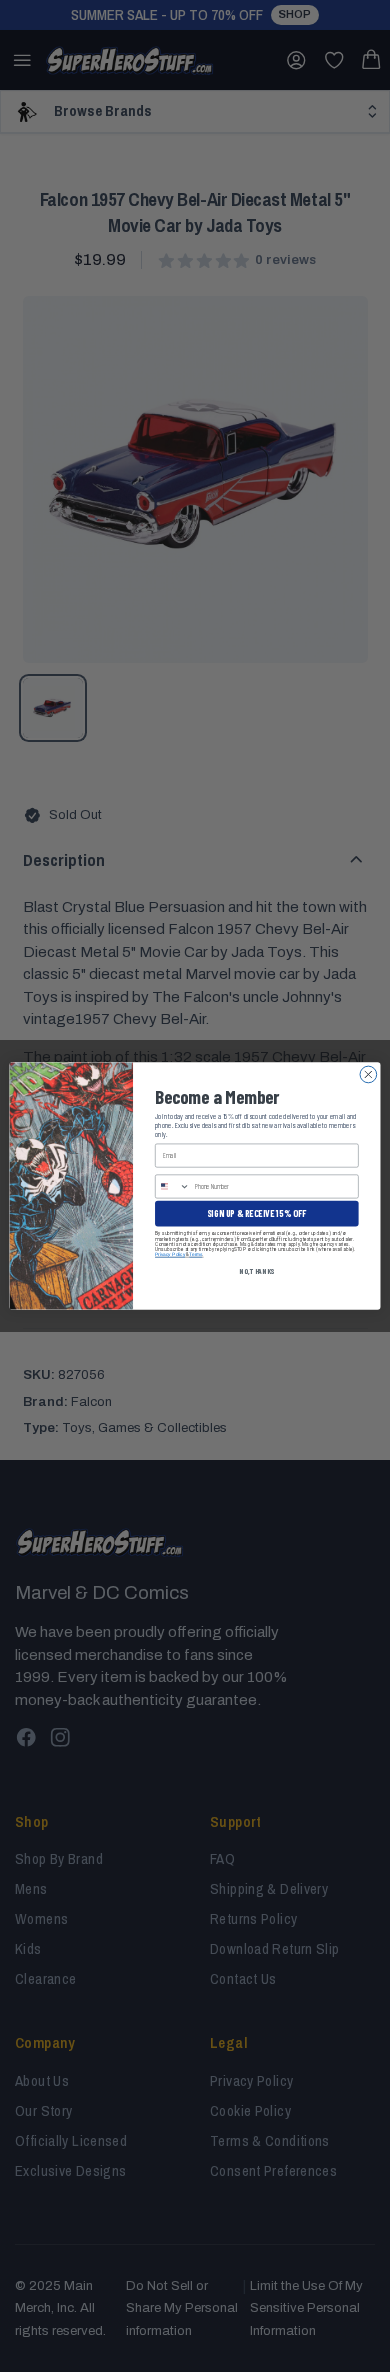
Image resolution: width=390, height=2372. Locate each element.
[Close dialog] (368, 1074)
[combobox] (173, 1186)
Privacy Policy (170, 1254)
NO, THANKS (256, 1270)
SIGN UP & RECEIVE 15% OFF (256, 1213)
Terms (195, 1254)
